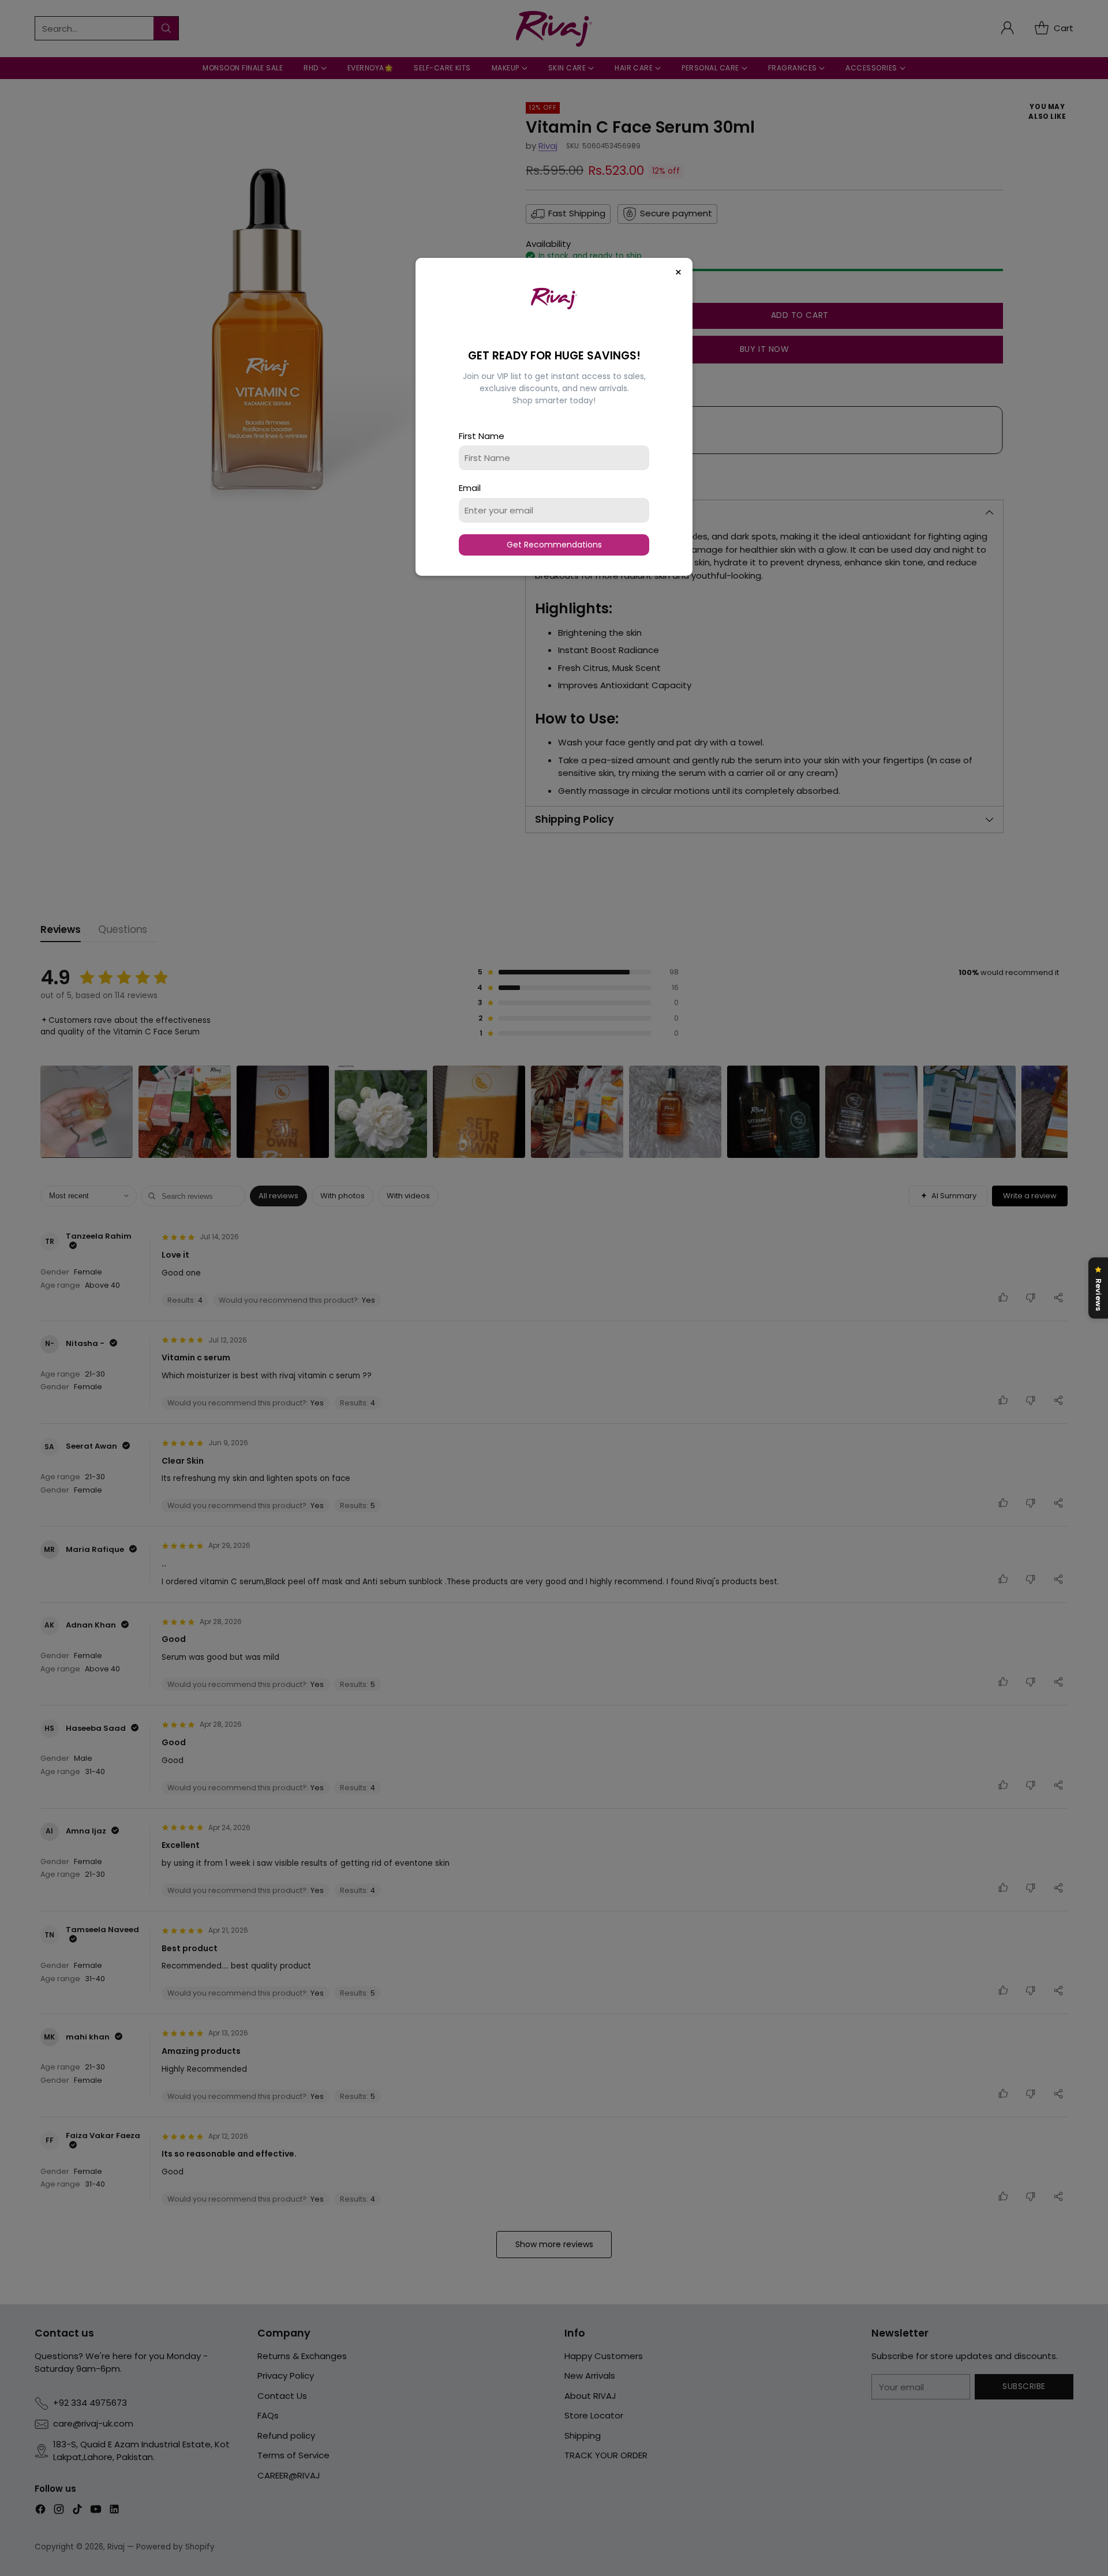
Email (470, 488)
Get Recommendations (554, 545)
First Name (482, 436)
